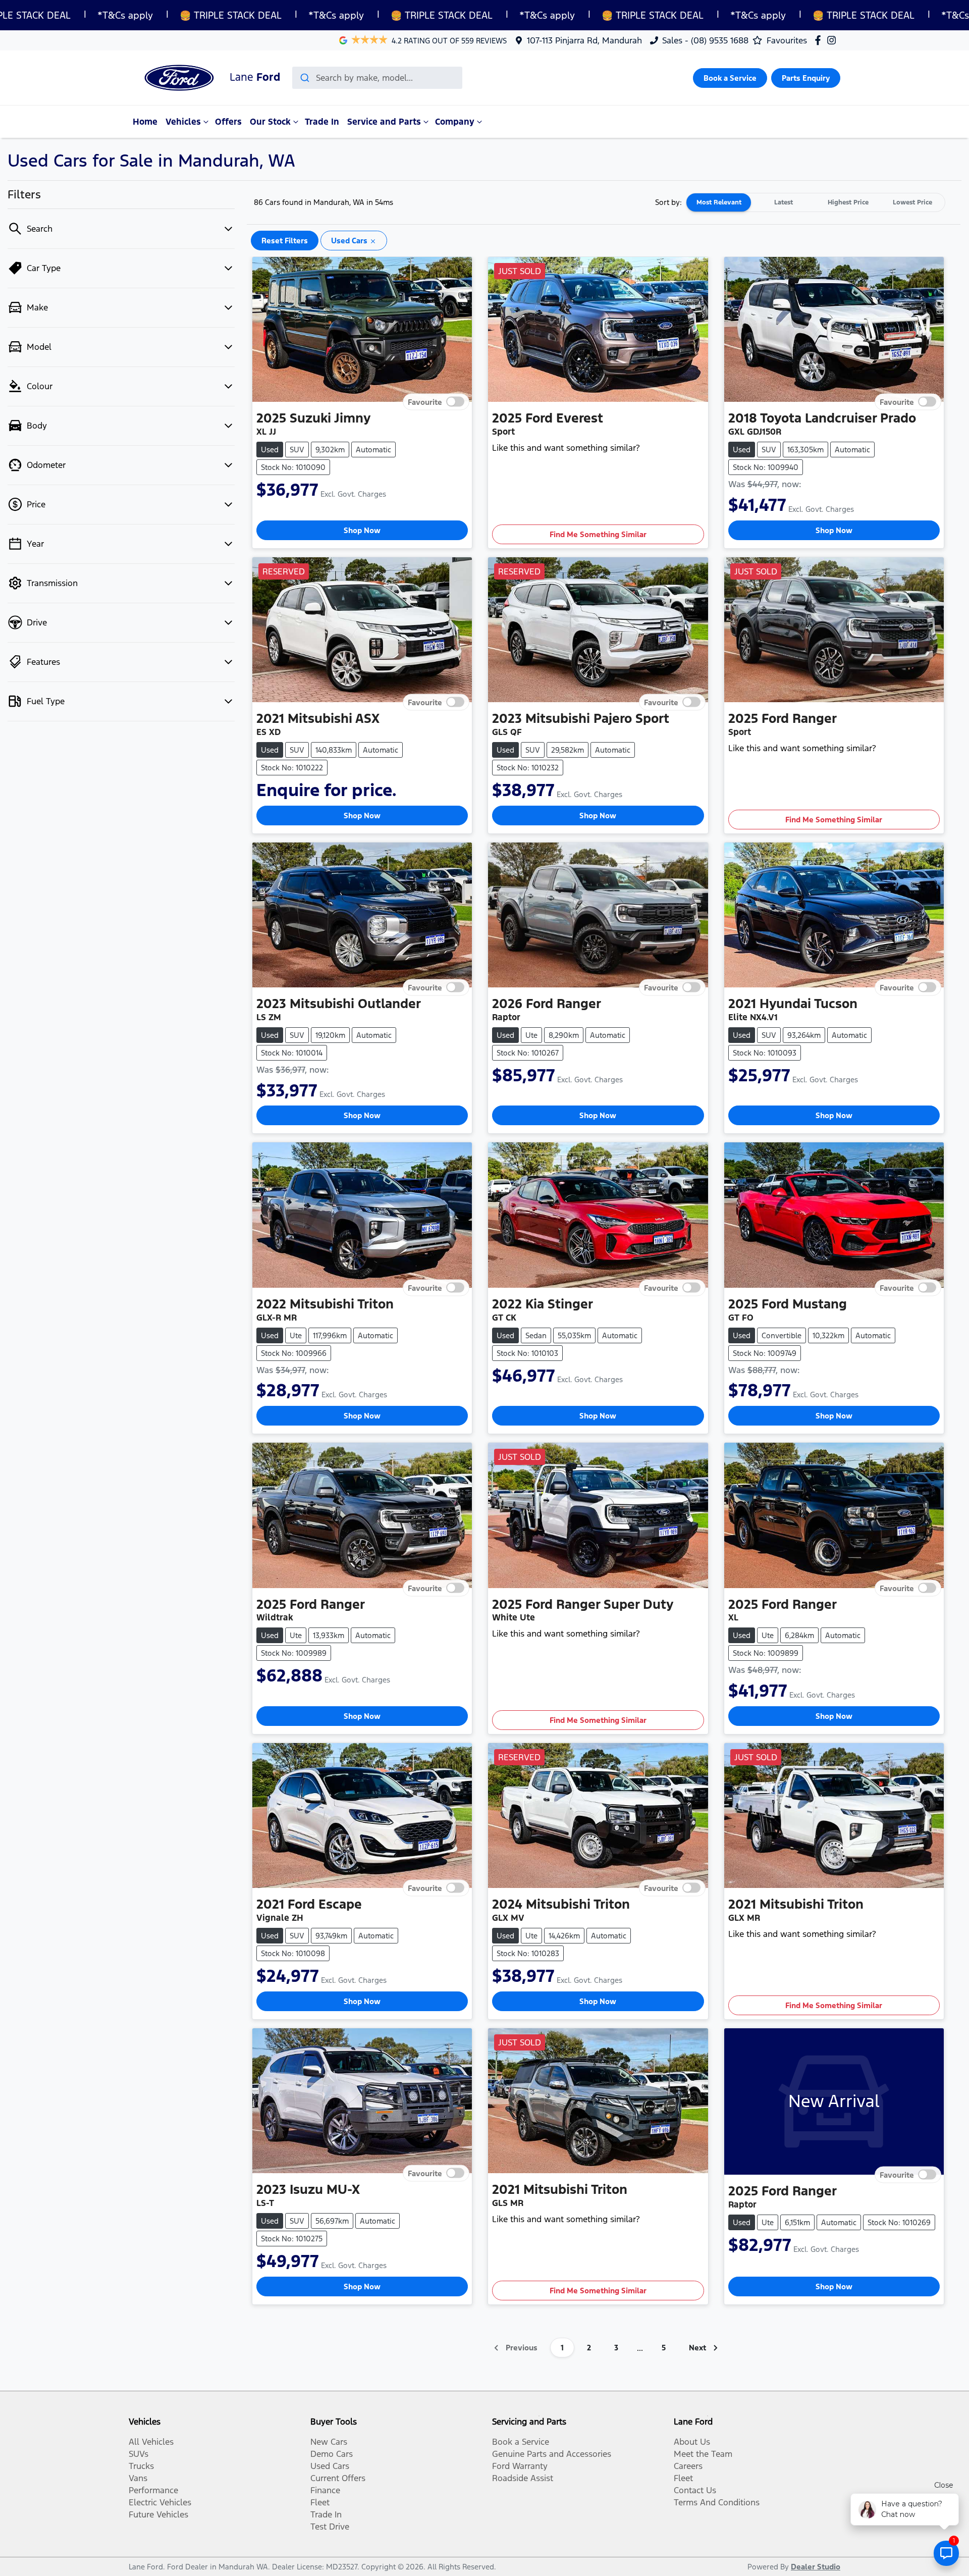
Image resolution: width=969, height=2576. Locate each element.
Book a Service (730, 78)
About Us (692, 2442)
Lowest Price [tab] (912, 202)
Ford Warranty (520, 2466)
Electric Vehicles (160, 2502)
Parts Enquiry (806, 78)
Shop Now (362, 530)
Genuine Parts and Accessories (552, 2454)
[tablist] (816, 202)
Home (145, 122)
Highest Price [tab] (848, 202)
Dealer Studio (816, 2567)
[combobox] (377, 78)
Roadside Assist (523, 2478)
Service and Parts (384, 122)
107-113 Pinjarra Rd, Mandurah (584, 40)
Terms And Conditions (717, 2502)
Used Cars (330, 2466)
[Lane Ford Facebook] (820, 40)
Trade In (322, 122)
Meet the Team (703, 2454)
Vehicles (183, 122)
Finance (325, 2490)
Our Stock (270, 122)
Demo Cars (332, 2454)
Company (455, 122)
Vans (138, 2478)
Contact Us (695, 2490)
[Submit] (304, 78)
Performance (153, 2490)
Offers (228, 122)
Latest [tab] (784, 202)
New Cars (329, 2442)
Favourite (425, 402)
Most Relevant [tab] (719, 202)
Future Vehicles (158, 2514)
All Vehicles (151, 2442)
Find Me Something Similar (598, 534)
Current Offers (338, 2478)
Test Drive (330, 2527)
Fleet (320, 2502)
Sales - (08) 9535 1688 (705, 40)
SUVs (139, 2454)
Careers (688, 2466)
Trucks (141, 2466)
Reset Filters (285, 241)
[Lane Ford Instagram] (833, 40)
